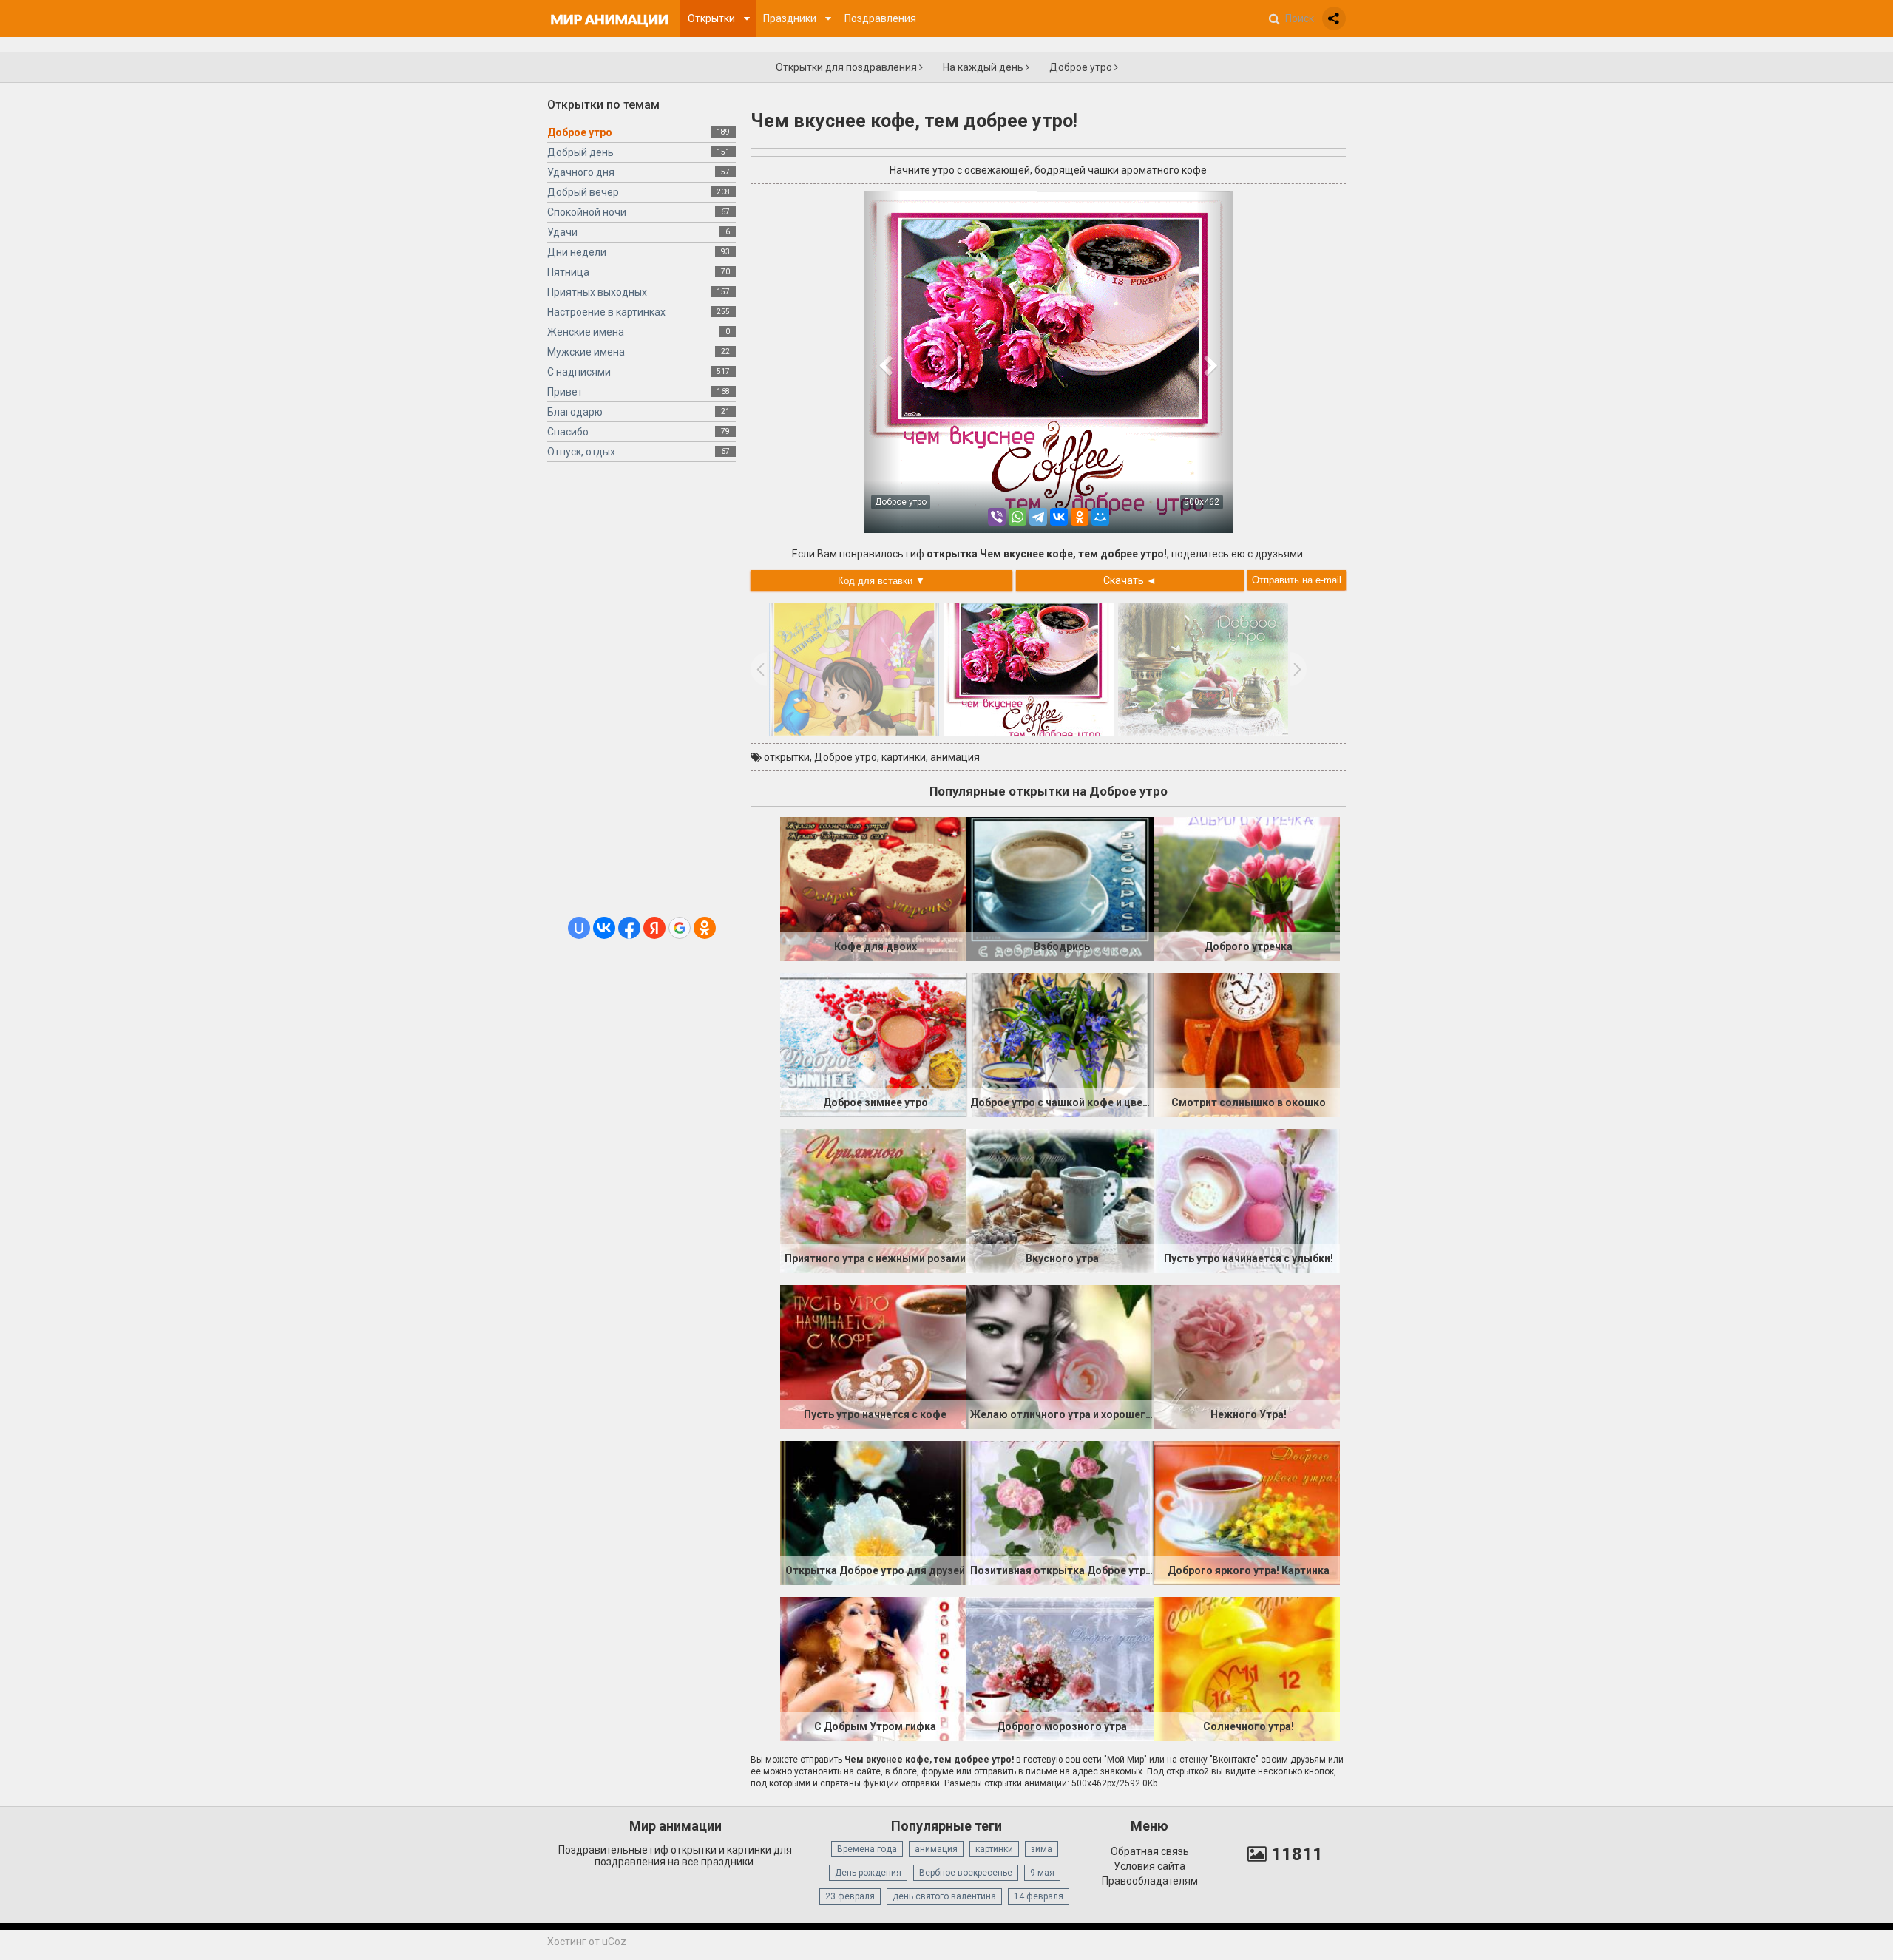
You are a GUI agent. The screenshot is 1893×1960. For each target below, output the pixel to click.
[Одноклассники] (1080, 517)
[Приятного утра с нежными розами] (873, 1200)
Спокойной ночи (587, 212)
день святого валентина (944, 1896)
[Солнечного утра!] (1247, 1668)
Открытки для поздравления (847, 67)
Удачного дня (581, 172)
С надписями (579, 372)
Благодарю (575, 412)
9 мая (1042, 1873)
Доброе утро (1082, 67)
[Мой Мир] (1100, 517)
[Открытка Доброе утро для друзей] (873, 1512)
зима (1042, 1849)
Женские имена (586, 332)
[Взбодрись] (1060, 888)
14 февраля (1039, 1896)
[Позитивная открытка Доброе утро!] (1060, 1512)
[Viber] (997, 517)
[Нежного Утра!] (1247, 1356)
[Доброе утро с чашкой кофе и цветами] (1060, 1044)
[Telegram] (1038, 517)
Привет (565, 392)
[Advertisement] (641, 695)
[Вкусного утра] (1060, 1200)
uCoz (614, 1942)
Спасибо (568, 432)
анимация (955, 757)
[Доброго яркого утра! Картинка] (1247, 1512)
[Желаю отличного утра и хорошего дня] (1060, 1356)
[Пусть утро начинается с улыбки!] (1247, 1200)
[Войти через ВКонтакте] (604, 928)
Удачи (562, 232)
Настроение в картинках (606, 312)
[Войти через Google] (680, 928)
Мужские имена (586, 352)
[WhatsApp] (1017, 517)
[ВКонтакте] (1059, 517)
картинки (904, 757)
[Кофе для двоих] (873, 888)
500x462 (1202, 502)
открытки (787, 757)
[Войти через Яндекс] (654, 928)
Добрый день (580, 152)
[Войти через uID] (579, 928)
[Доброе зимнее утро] (873, 1044)
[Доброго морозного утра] (1060, 1668)
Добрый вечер (583, 192)
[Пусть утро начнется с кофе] (873, 1356)
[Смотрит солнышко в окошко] (1247, 1044)
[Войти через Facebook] (629, 928)
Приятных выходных (597, 292)
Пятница (568, 272)
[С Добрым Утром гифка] (873, 1668)
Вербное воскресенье (966, 1873)
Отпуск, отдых (581, 452)
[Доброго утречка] (1247, 888)
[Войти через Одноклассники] (705, 928)
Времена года (867, 1849)
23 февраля (850, 1896)
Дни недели (577, 252)
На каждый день (984, 67)
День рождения (868, 1873)
